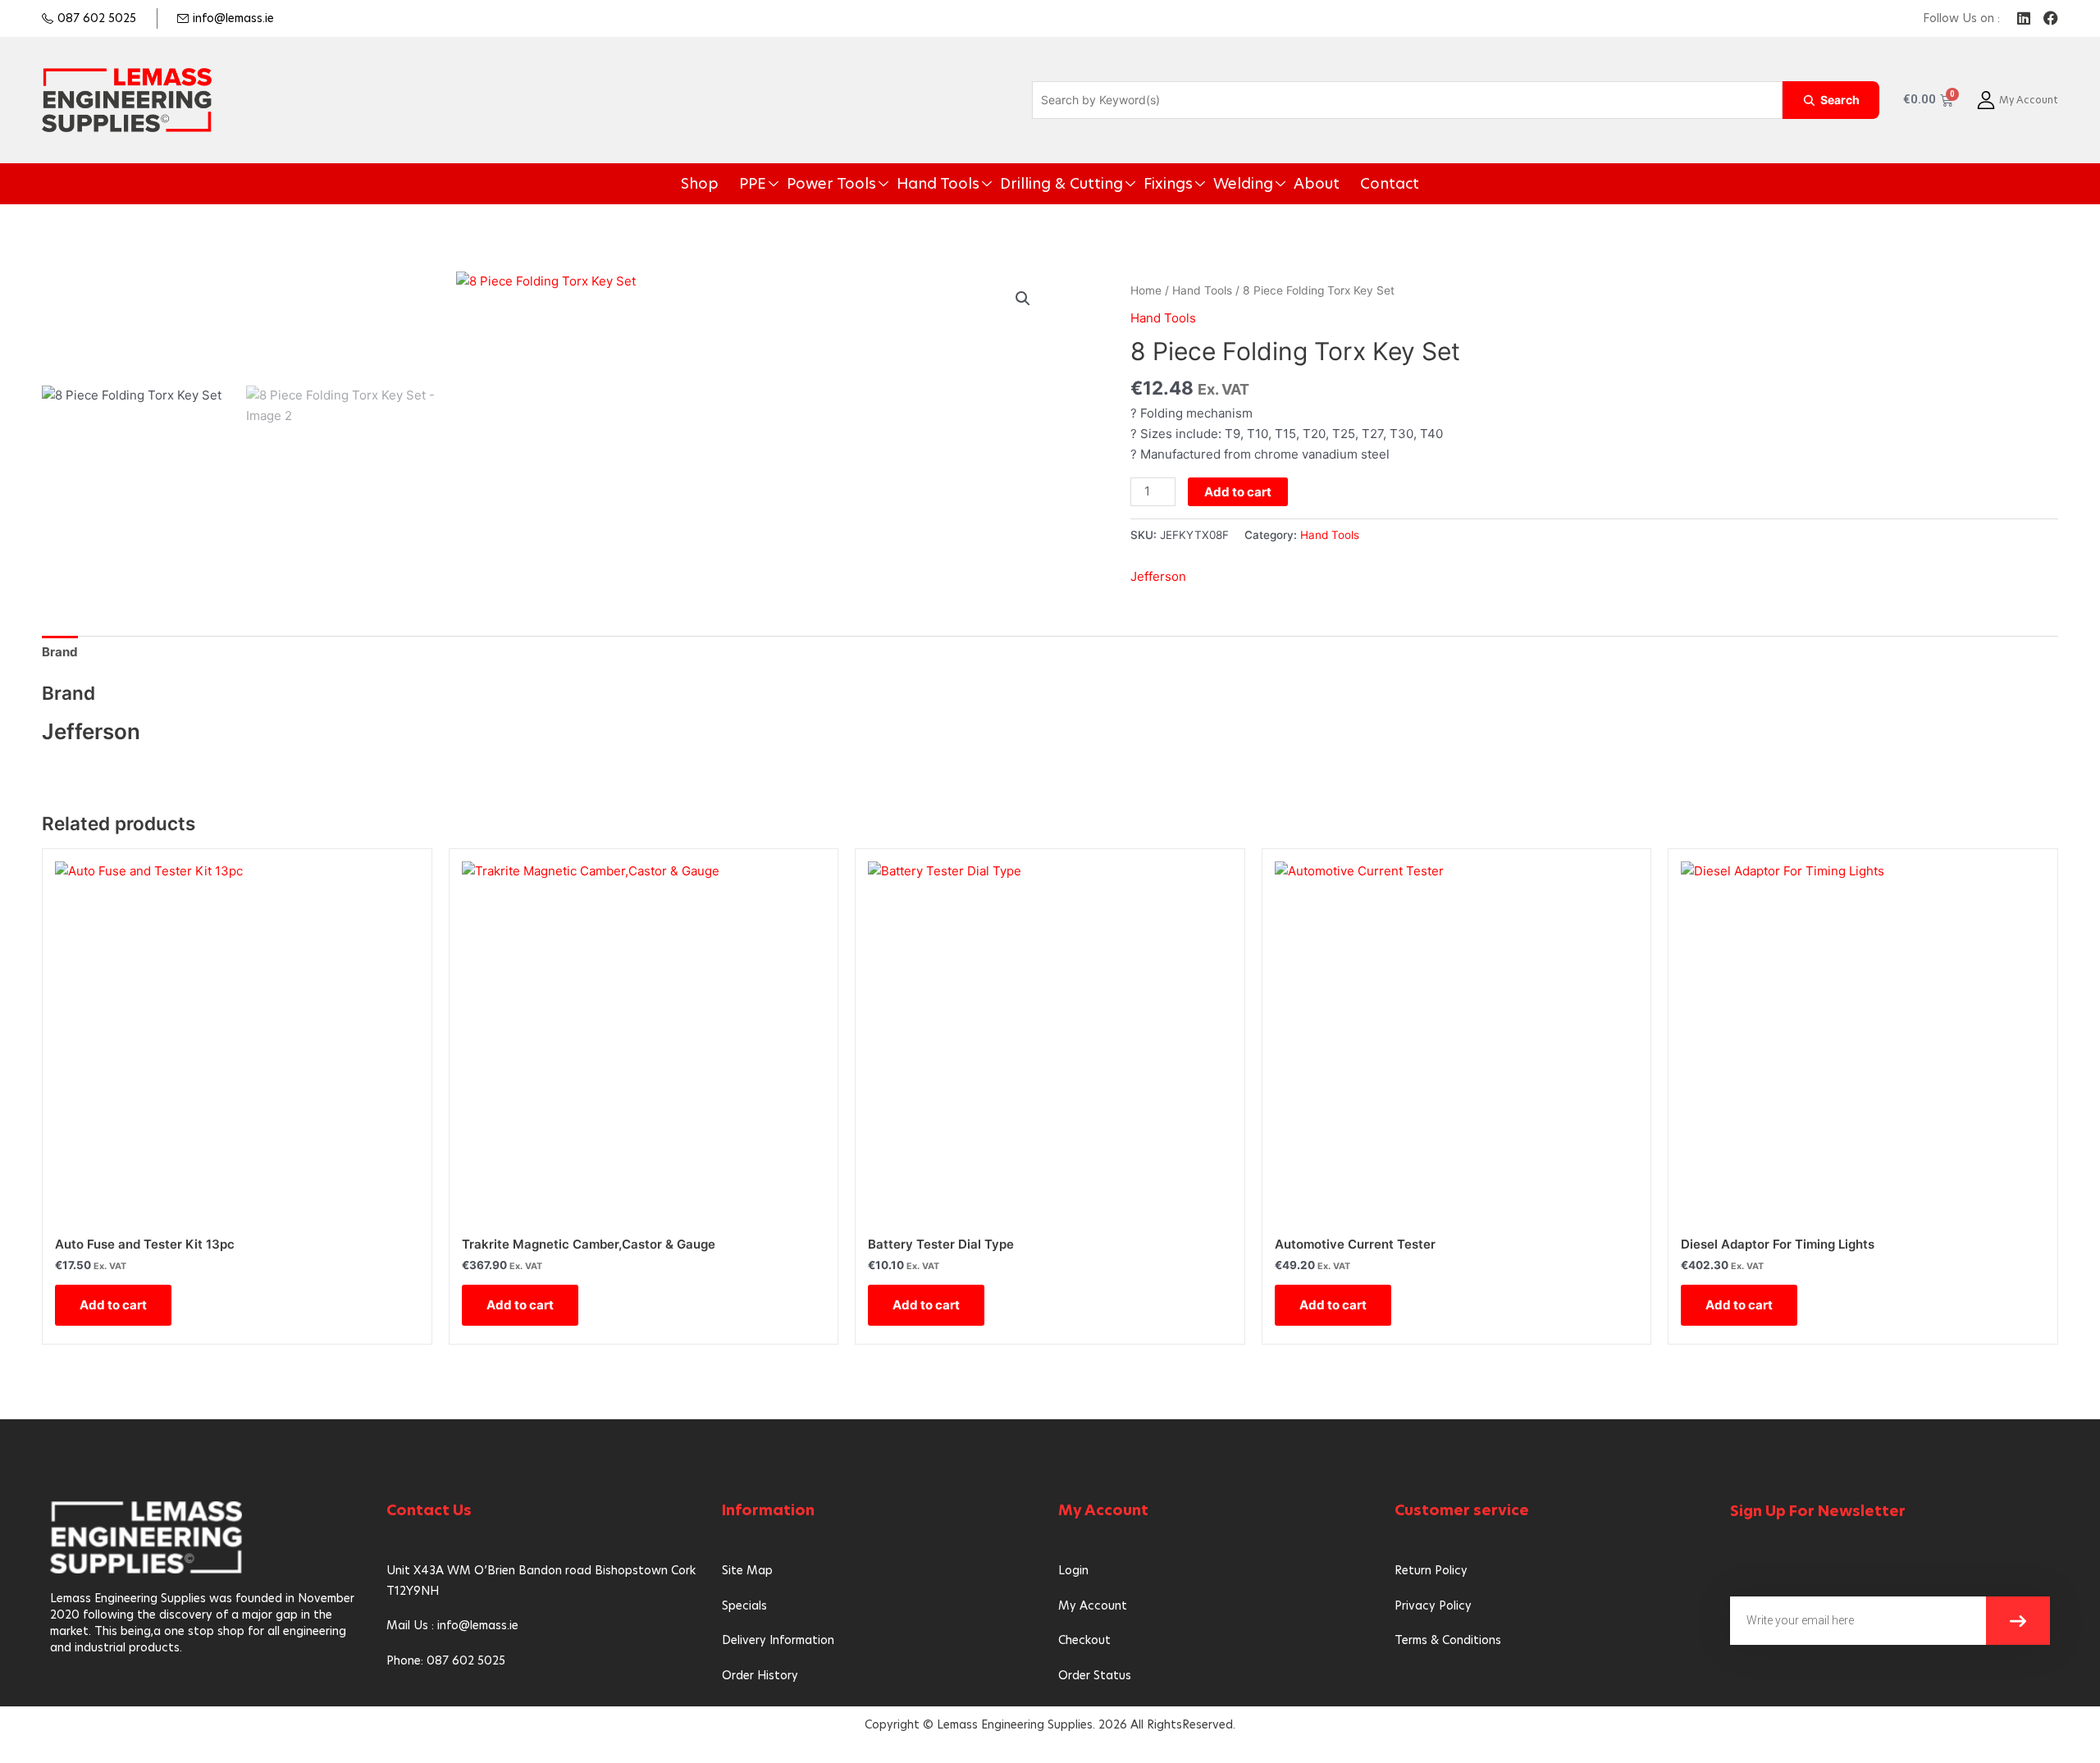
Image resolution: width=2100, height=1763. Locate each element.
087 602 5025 (97, 18)
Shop (763, 184)
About (1267, 184)
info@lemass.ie (233, 18)
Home (1146, 290)
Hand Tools (961, 184)
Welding (1207, 184)
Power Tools (874, 184)
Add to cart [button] (113, 1305)
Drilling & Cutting (1060, 184)
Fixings (1146, 184)
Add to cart (1238, 492)
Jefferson (1158, 576)
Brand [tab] (60, 652)
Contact (1328, 184)
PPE (808, 184)
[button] (1023, 299)
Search (1840, 100)
